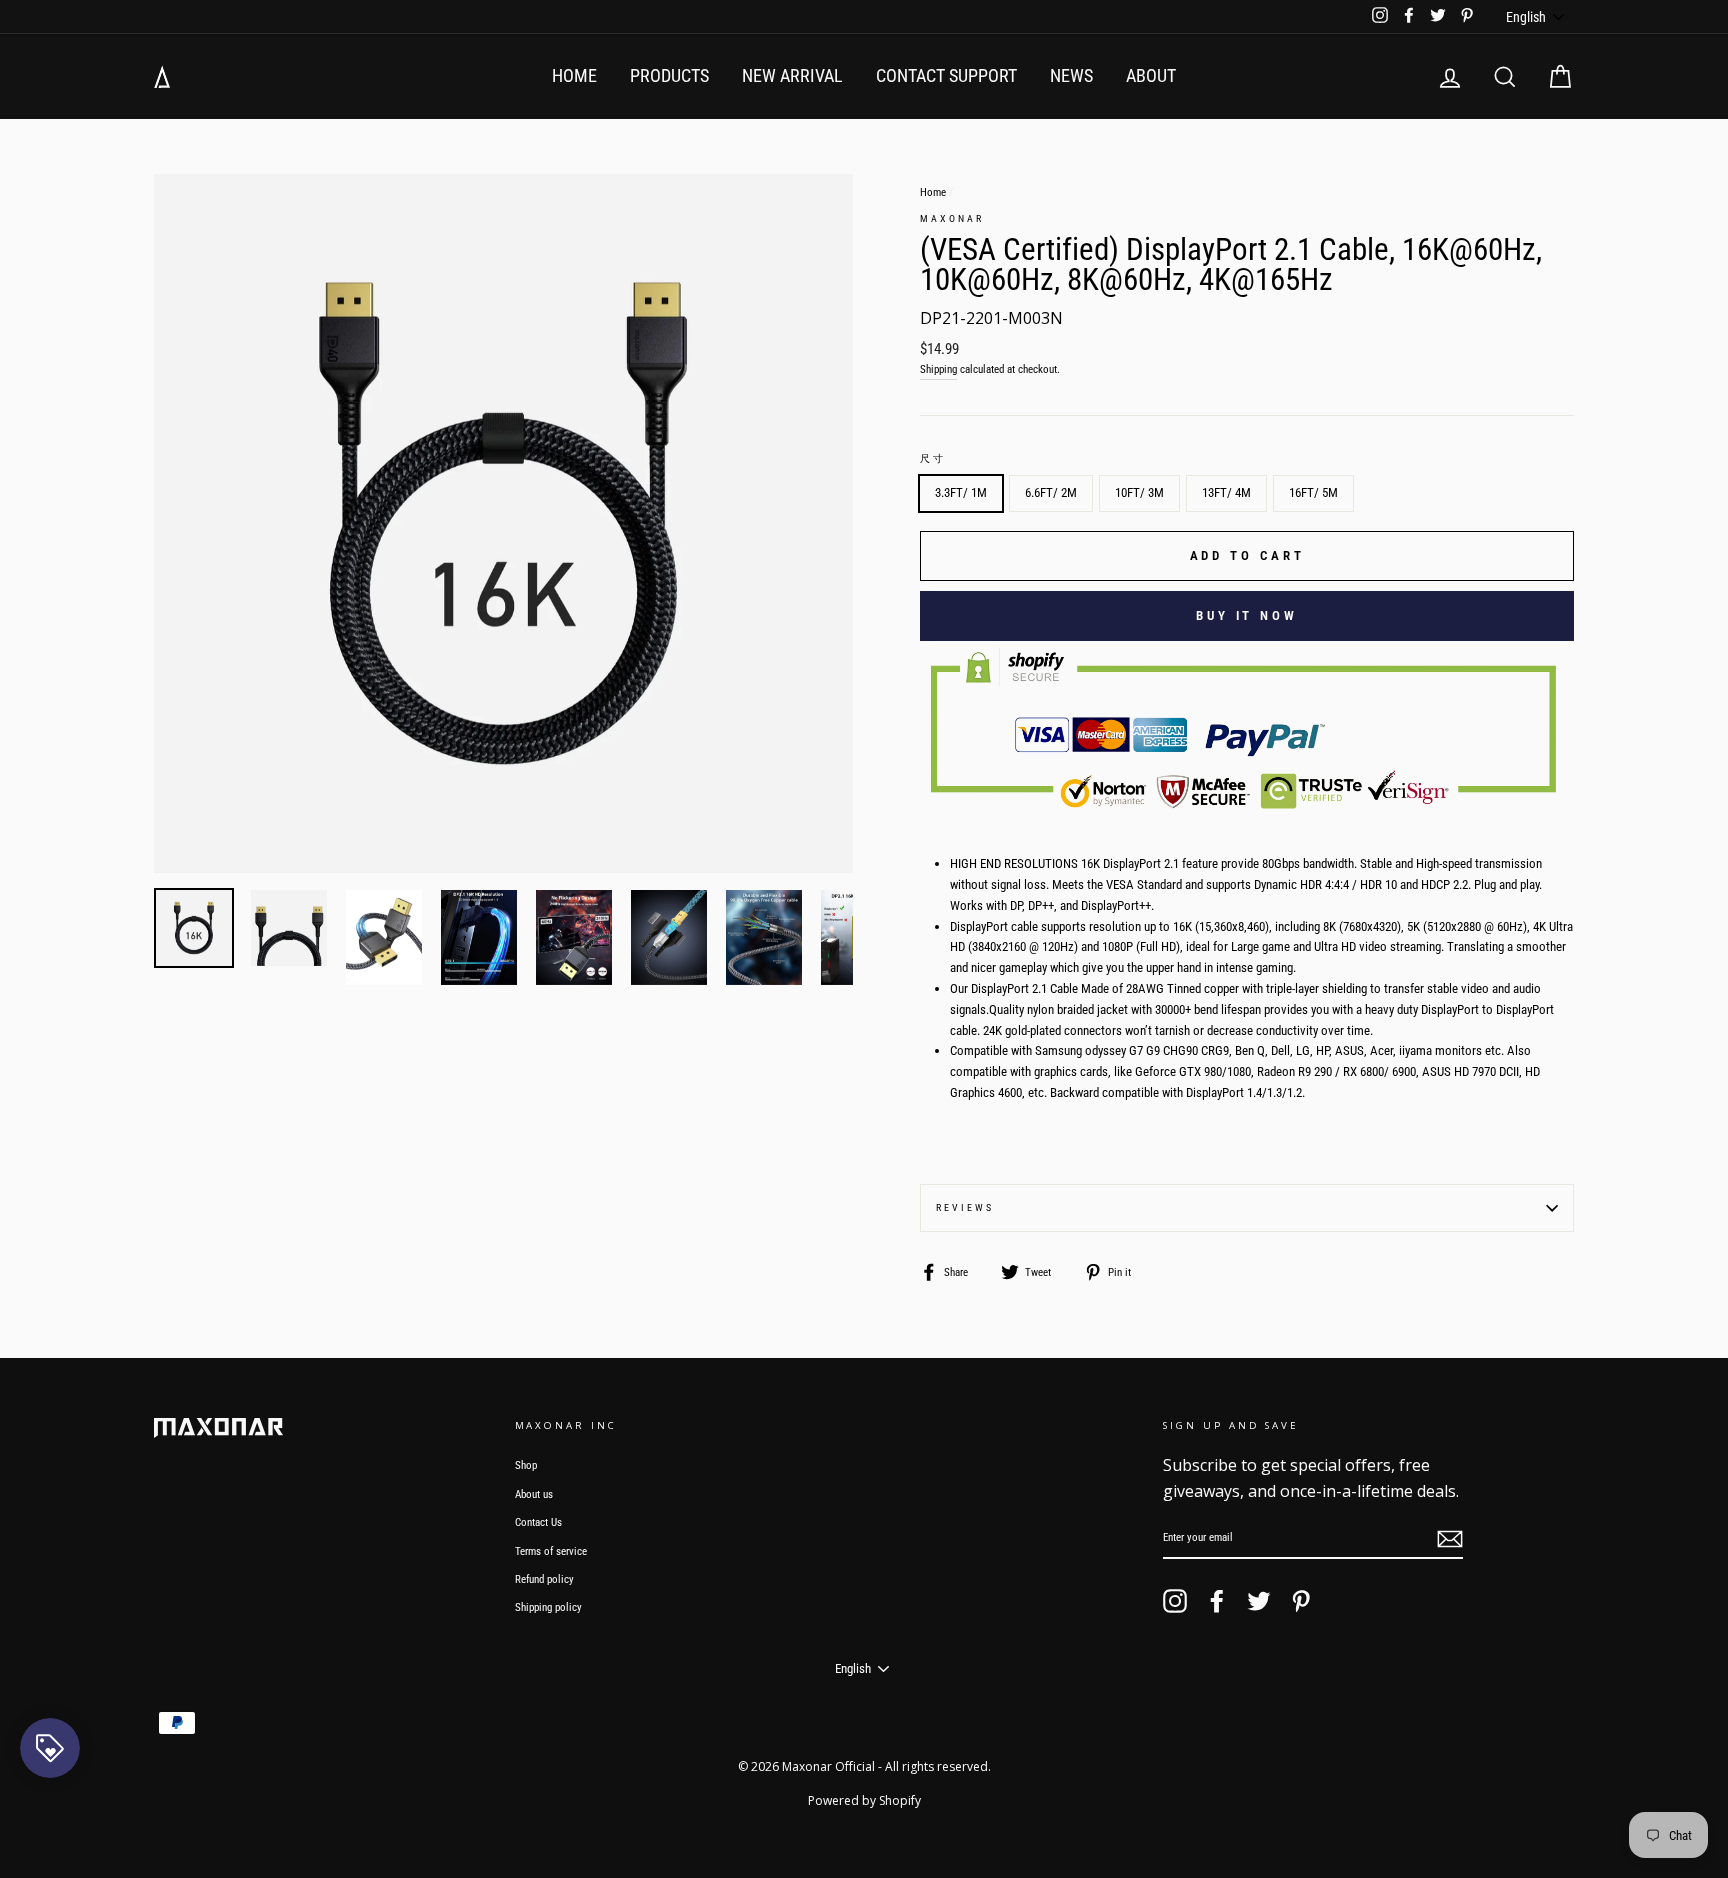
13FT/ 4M (1226, 492)
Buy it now (1247, 615)
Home (933, 192)
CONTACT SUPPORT (946, 75)
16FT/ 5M (1313, 492)
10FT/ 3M (1139, 492)
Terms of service (551, 1551)
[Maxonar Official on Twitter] (1259, 1601)
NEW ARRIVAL (792, 75)
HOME (574, 75)
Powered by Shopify (864, 1800)
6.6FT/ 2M (1051, 492)
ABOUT (1151, 75)
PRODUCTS (669, 75)
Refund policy (544, 1579)
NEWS (1071, 75)
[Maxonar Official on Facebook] (1217, 1601)
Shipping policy (548, 1607)
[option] (503, 523)
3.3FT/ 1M (961, 492)
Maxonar (951, 218)
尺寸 (933, 458)
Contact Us (538, 1522)
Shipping (938, 369)
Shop (526, 1465)
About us (534, 1494)
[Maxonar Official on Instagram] (1175, 1601)
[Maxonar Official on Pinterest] (1301, 1601)
